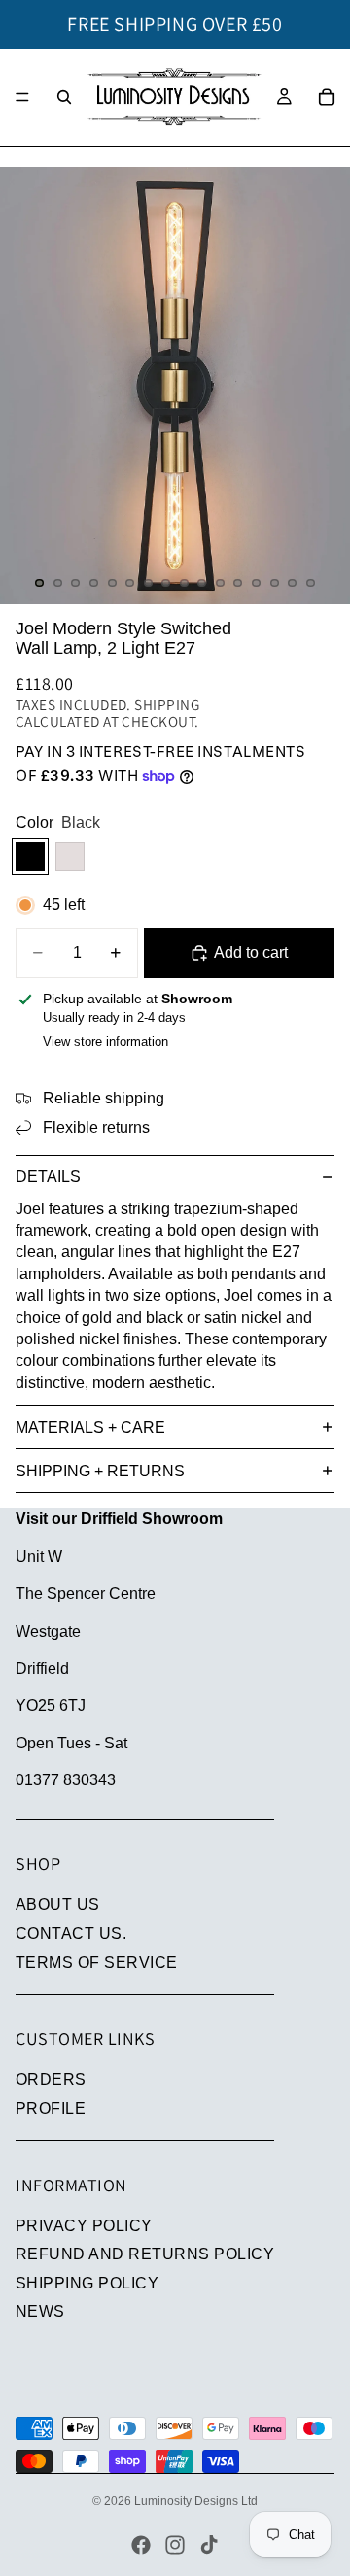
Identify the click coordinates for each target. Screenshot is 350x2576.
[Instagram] (175, 2545)
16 (310, 583)
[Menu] (22, 97)
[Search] (64, 97)
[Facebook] (141, 2545)
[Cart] (327, 97)
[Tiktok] (209, 2545)
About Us (58, 1904)
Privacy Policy (84, 2226)
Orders (51, 2079)
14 (274, 583)
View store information (105, 1042)
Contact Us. (71, 1933)
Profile (51, 2108)
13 (257, 583)
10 (202, 583)
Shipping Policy (87, 2283)
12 (238, 583)
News (40, 2311)
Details (48, 1177)
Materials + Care (90, 1427)
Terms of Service (97, 1963)
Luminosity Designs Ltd (196, 2501)
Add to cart (251, 952)
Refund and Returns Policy (145, 2254)
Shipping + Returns (100, 1471)
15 (293, 583)
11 (220, 583)
